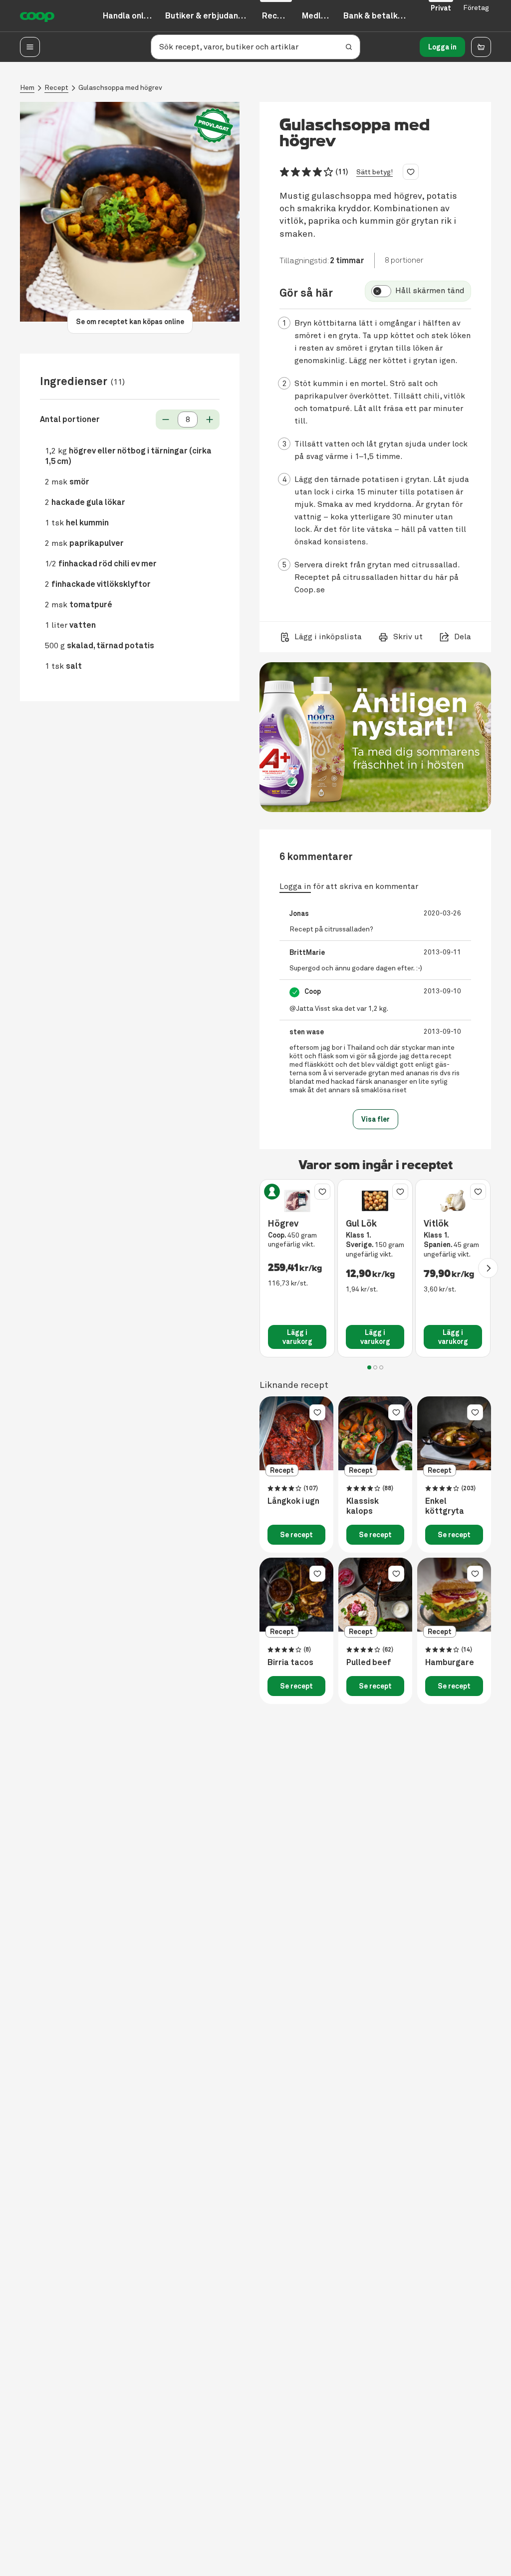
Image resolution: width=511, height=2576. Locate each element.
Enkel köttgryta (445, 1506)
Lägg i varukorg (297, 1337)
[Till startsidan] (37, 16)
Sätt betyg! (375, 172)
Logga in (442, 47)
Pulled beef (369, 1663)
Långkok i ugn (293, 1501)
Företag (476, 8)
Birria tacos (290, 1663)
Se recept (296, 1535)
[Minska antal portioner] (166, 420)
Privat (441, 8)
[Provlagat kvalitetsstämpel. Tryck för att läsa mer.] (214, 126)
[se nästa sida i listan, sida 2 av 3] (488, 1268)
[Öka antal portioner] (210, 420)
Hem (27, 88)
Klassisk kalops (363, 1506)
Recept (56, 88)
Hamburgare (450, 1663)
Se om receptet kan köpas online (130, 322)
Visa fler (376, 1119)
